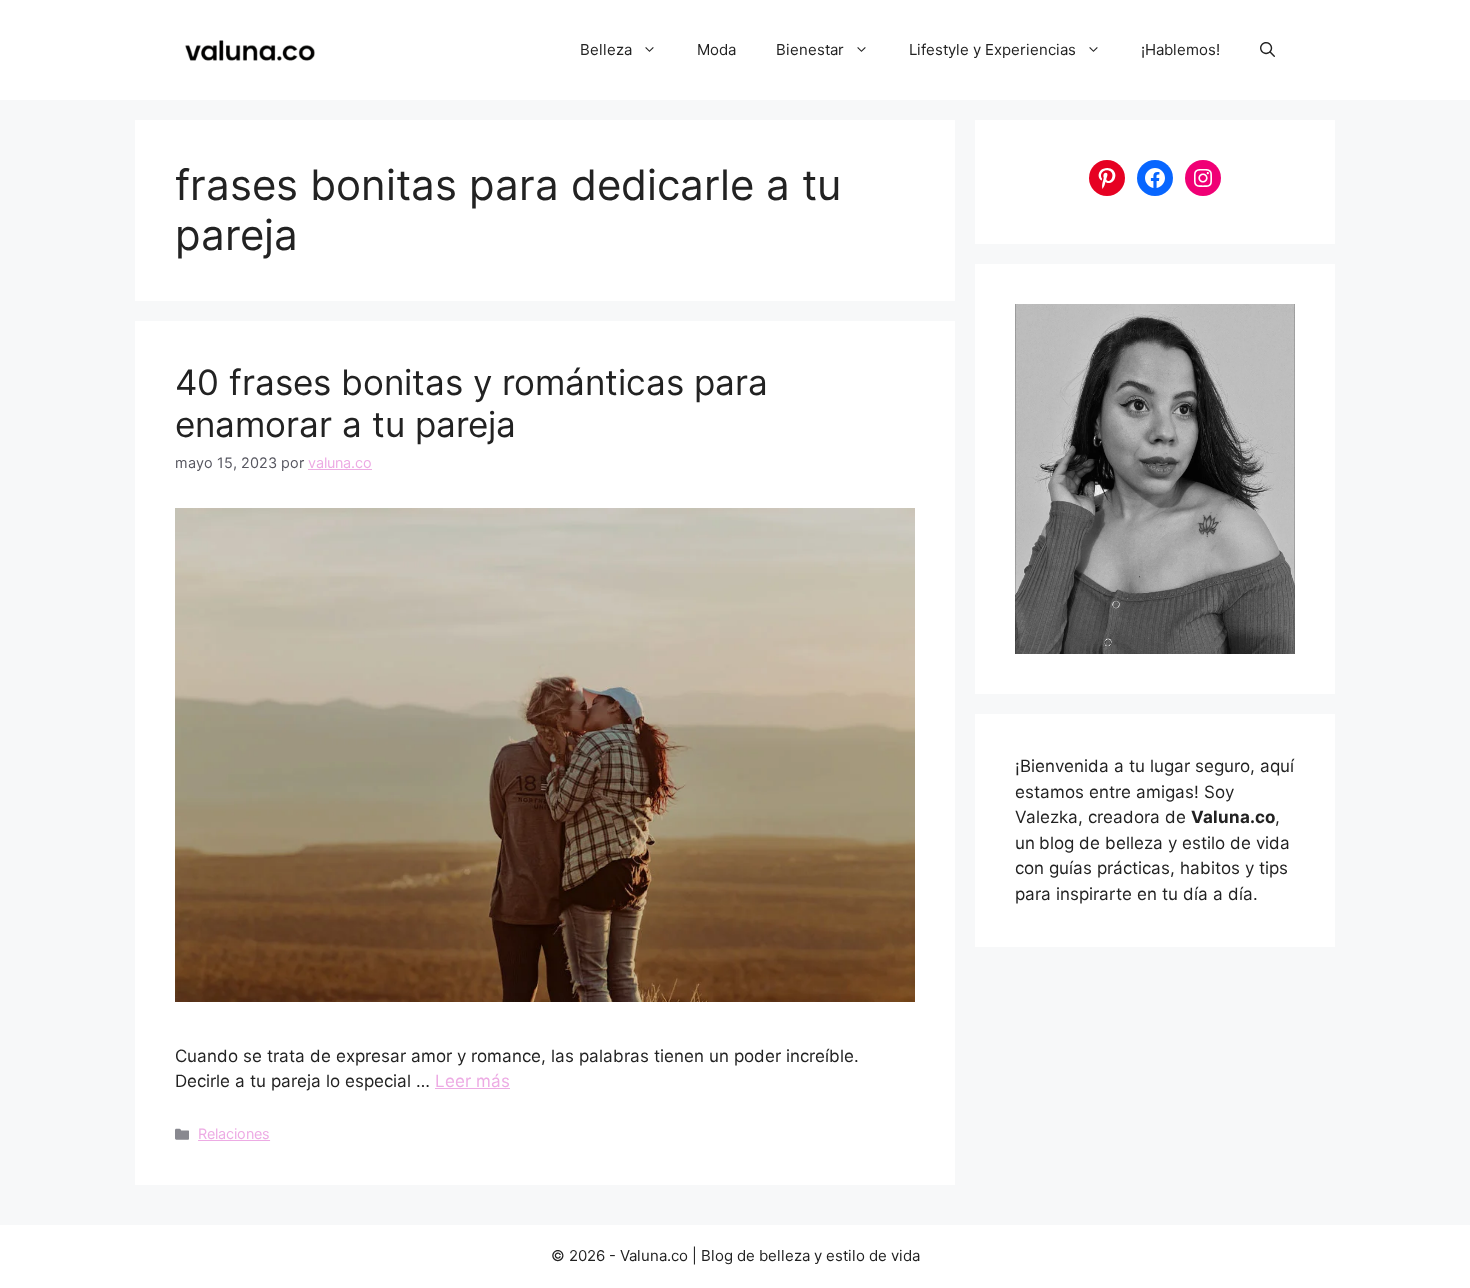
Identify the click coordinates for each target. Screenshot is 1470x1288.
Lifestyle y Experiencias (992, 49)
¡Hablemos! (1180, 49)
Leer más (472, 1081)
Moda (716, 49)
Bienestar (810, 49)
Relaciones (234, 1133)
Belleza (606, 49)
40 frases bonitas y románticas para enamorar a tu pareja (471, 403)
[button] (1267, 50)
